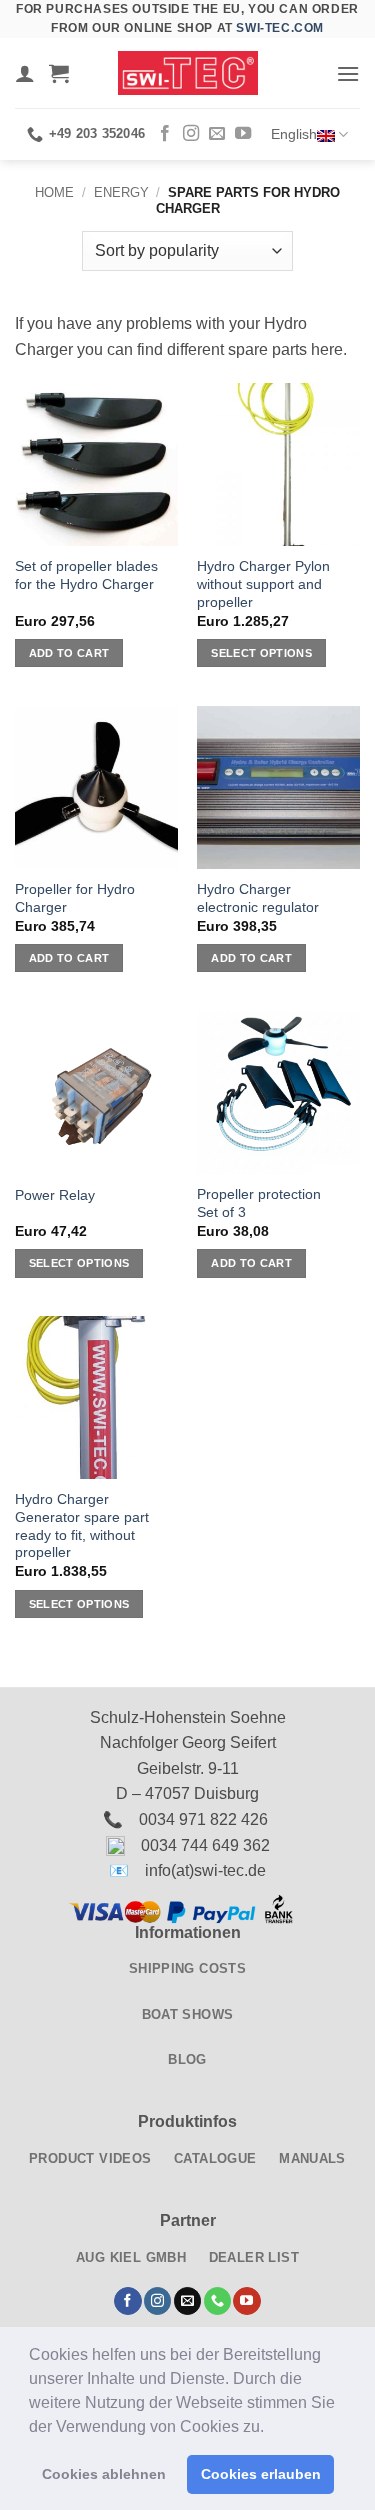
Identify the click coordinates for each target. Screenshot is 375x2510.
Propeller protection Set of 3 (259, 1203)
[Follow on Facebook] (165, 134)
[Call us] (217, 2301)
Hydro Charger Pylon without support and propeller (263, 584)
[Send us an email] (217, 134)
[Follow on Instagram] (191, 134)
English (294, 134)
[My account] (25, 73)
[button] (271, 2428)
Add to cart (69, 653)
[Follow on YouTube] (243, 134)
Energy (121, 192)
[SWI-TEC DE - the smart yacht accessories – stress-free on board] (188, 73)
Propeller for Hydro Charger (75, 898)
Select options (261, 653)
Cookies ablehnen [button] (104, 2474)
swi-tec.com (280, 28)
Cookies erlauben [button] (261, 2474)
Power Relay (55, 1195)
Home (54, 192)
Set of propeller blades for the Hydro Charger (86, 575)
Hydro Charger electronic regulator (258, 898)
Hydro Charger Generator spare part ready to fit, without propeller (82, 1526)
